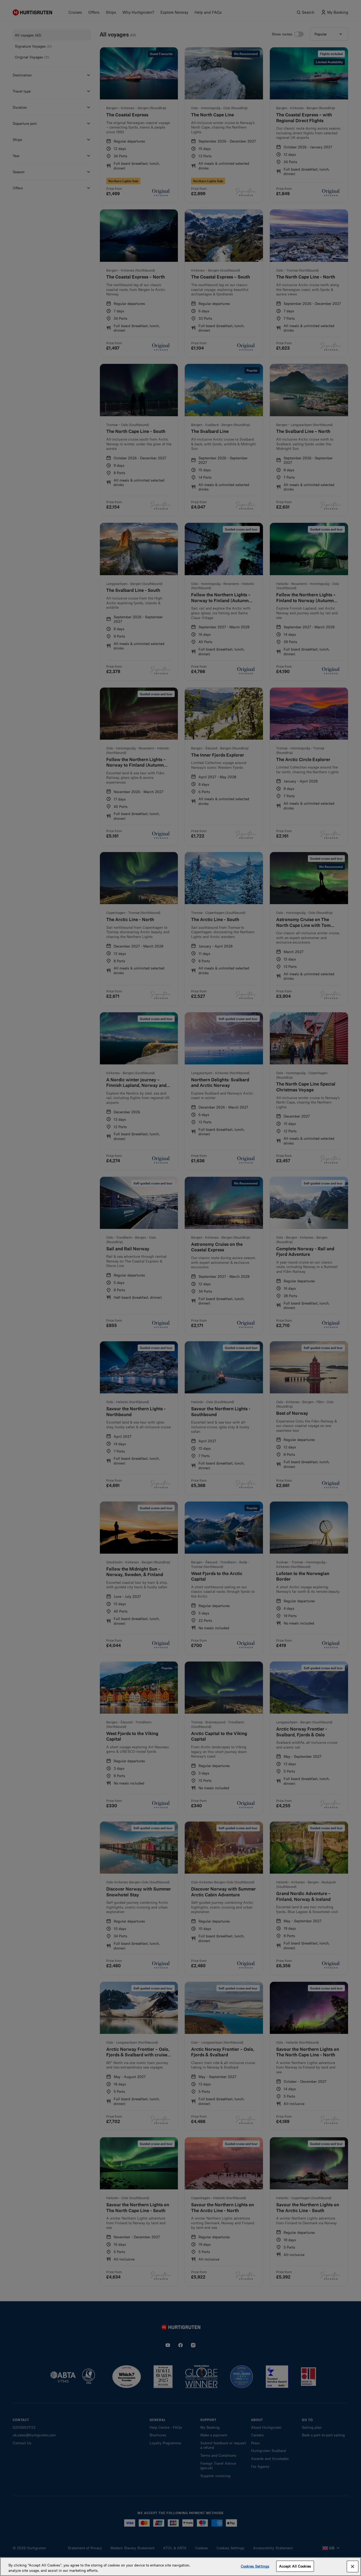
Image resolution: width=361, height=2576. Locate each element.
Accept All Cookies (295, 2566)
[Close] (353, 2566)
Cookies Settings (255, 2566)
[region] (181, 2567)
